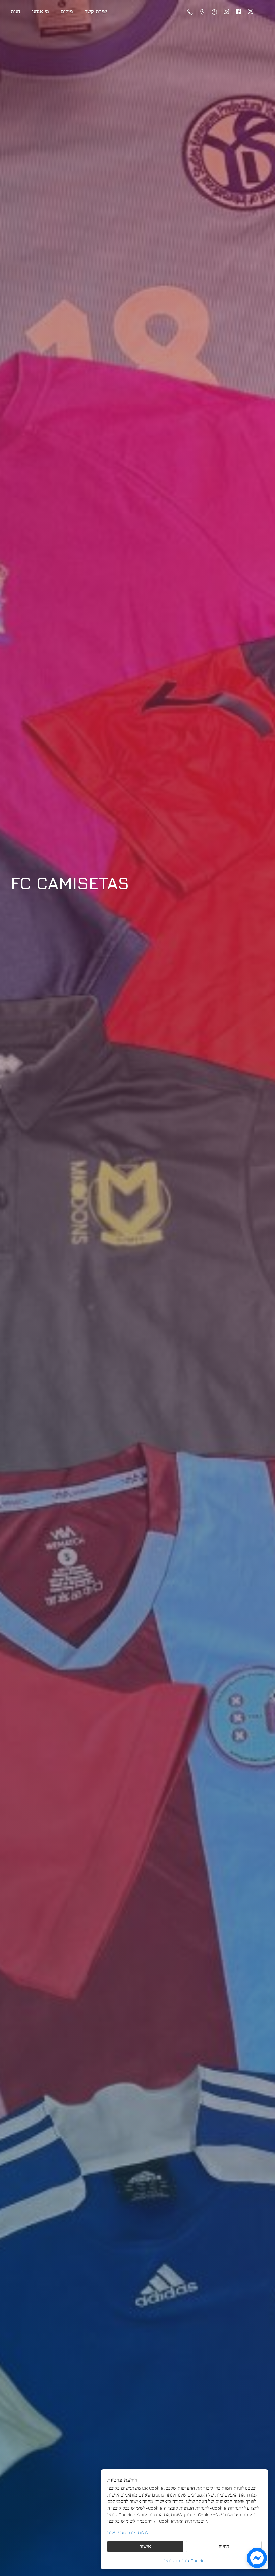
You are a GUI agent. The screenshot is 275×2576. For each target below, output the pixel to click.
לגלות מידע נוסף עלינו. (128, 2533)
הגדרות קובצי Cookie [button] (184, 2560)
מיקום (67, 11)
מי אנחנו (40, 11)
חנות (15, 11)
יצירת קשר (96, 11)
